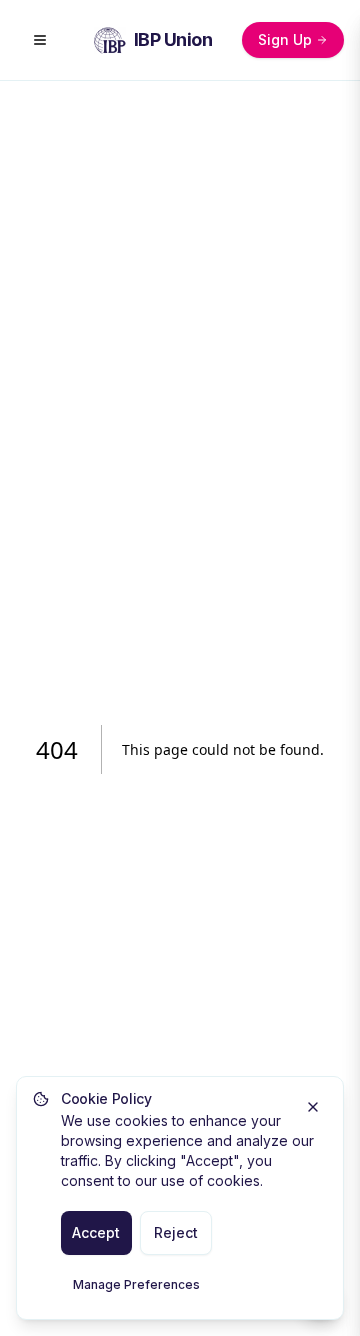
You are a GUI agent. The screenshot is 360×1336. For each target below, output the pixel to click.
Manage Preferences (136, 1284)
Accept (96, 1232)
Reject (176, 1232)
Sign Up (285, 39)
